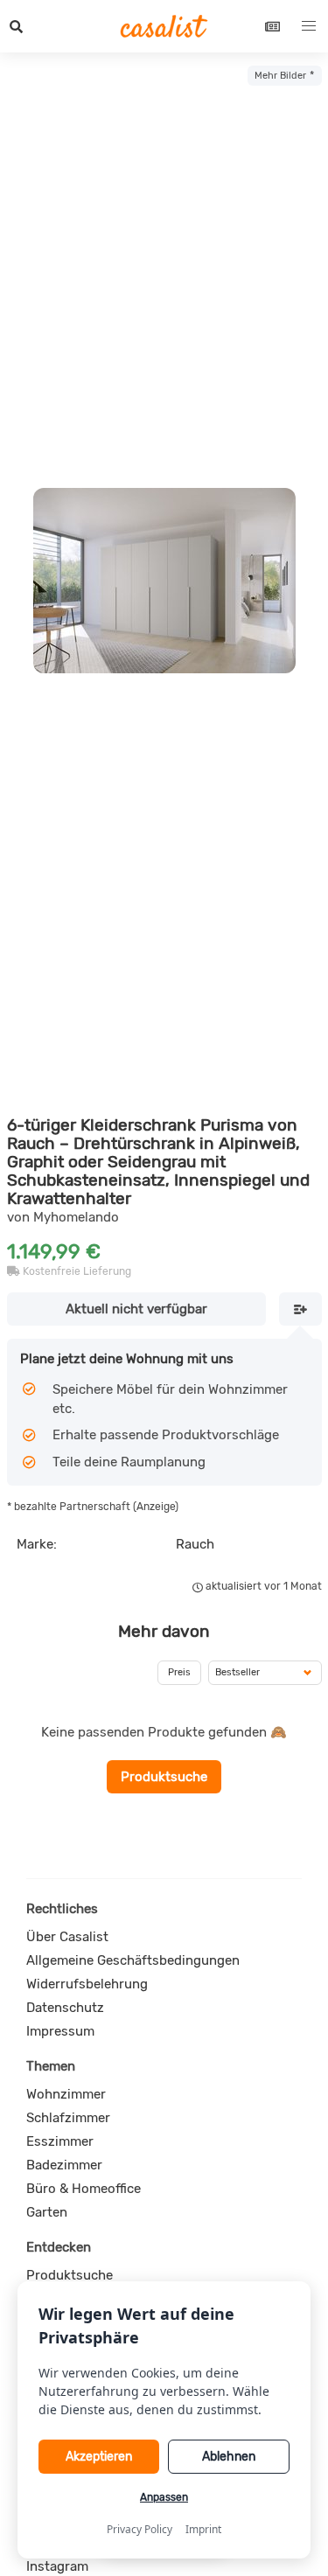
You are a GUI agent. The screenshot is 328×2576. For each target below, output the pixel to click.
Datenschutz (65, 2008)
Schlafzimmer (68, 2118)
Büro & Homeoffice (84, 2189)
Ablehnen (229, 2457)
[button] (17, 26)
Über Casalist (67, 1937)
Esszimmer (60, 2141)
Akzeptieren (99, 2457)
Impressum (60, 2031)
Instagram (57, 2566)
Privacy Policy (140, 2529)
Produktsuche (164, 1777)
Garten (47, 2212)
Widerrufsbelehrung (87, 1984)
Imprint (203, 2529)
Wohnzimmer (66, 2094)
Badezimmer (64, 2165)
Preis (179, 1672)
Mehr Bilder (280, 75)
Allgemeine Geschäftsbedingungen (133, 1960)
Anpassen (164, 2497)
